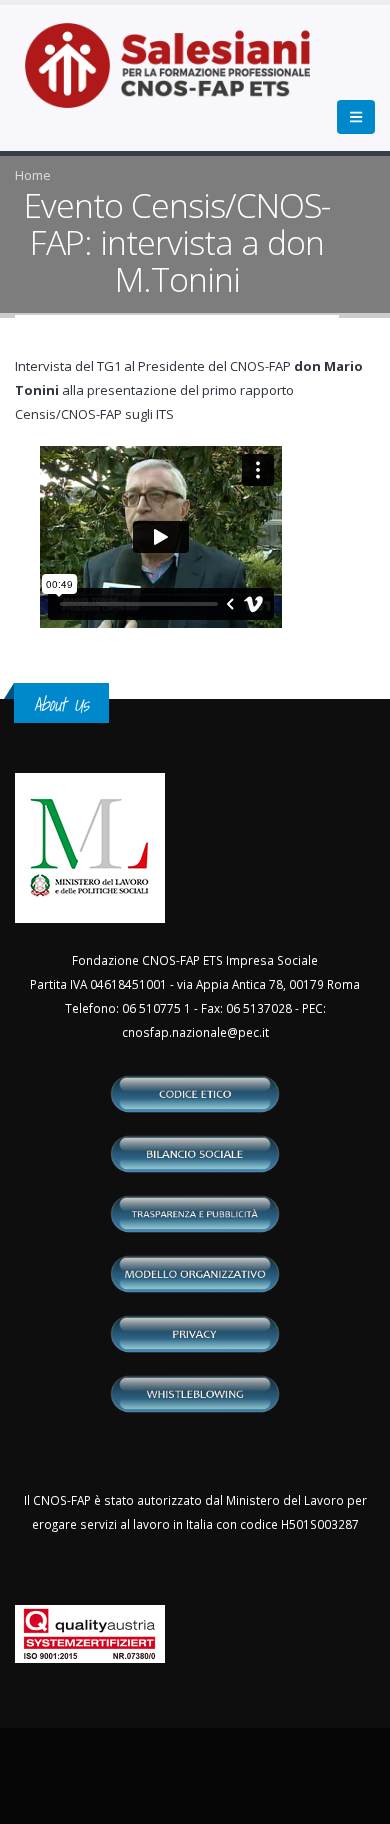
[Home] (179, 76)
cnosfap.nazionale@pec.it (195, 1032)
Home (33, 175)
